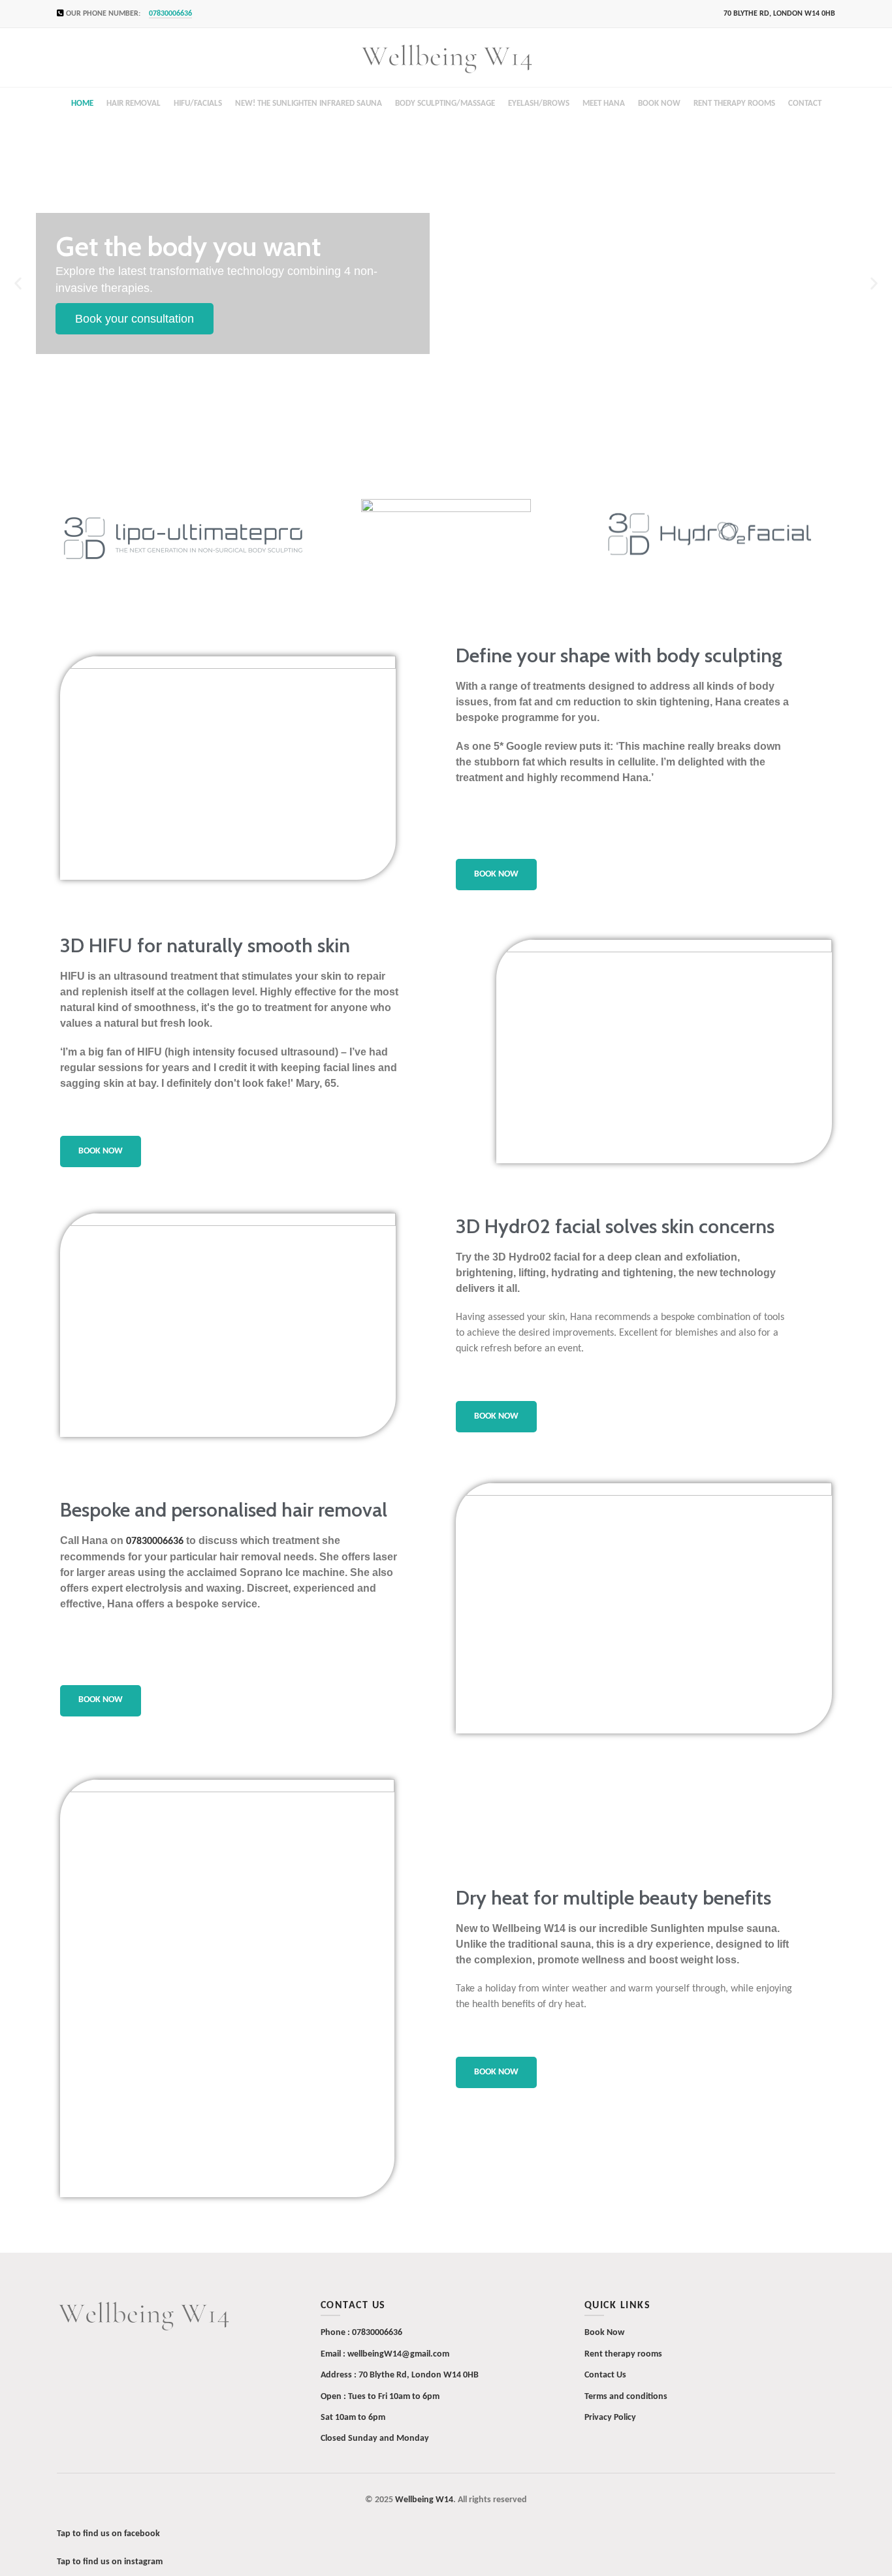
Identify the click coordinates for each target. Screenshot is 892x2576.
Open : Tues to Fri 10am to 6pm (380, 2397)
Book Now (604, 2333)
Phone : (336, 2333)
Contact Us (605, 2375)
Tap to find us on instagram (110, 2562)
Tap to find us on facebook (108, 2534)
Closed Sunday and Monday (375, 2439)
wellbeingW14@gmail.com (398, 2354)
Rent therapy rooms (623, 2354)
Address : (340, 2375)
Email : (334, 2354)
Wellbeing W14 (424, 2500)
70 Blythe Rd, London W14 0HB (419, 2375)
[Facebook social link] (215, 14)
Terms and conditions (626, 2397)
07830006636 (170, 14)
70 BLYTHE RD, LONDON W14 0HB (779, 14)
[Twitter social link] (230, 14)
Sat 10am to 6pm (353, 2418)
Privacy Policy (610, 2418)
